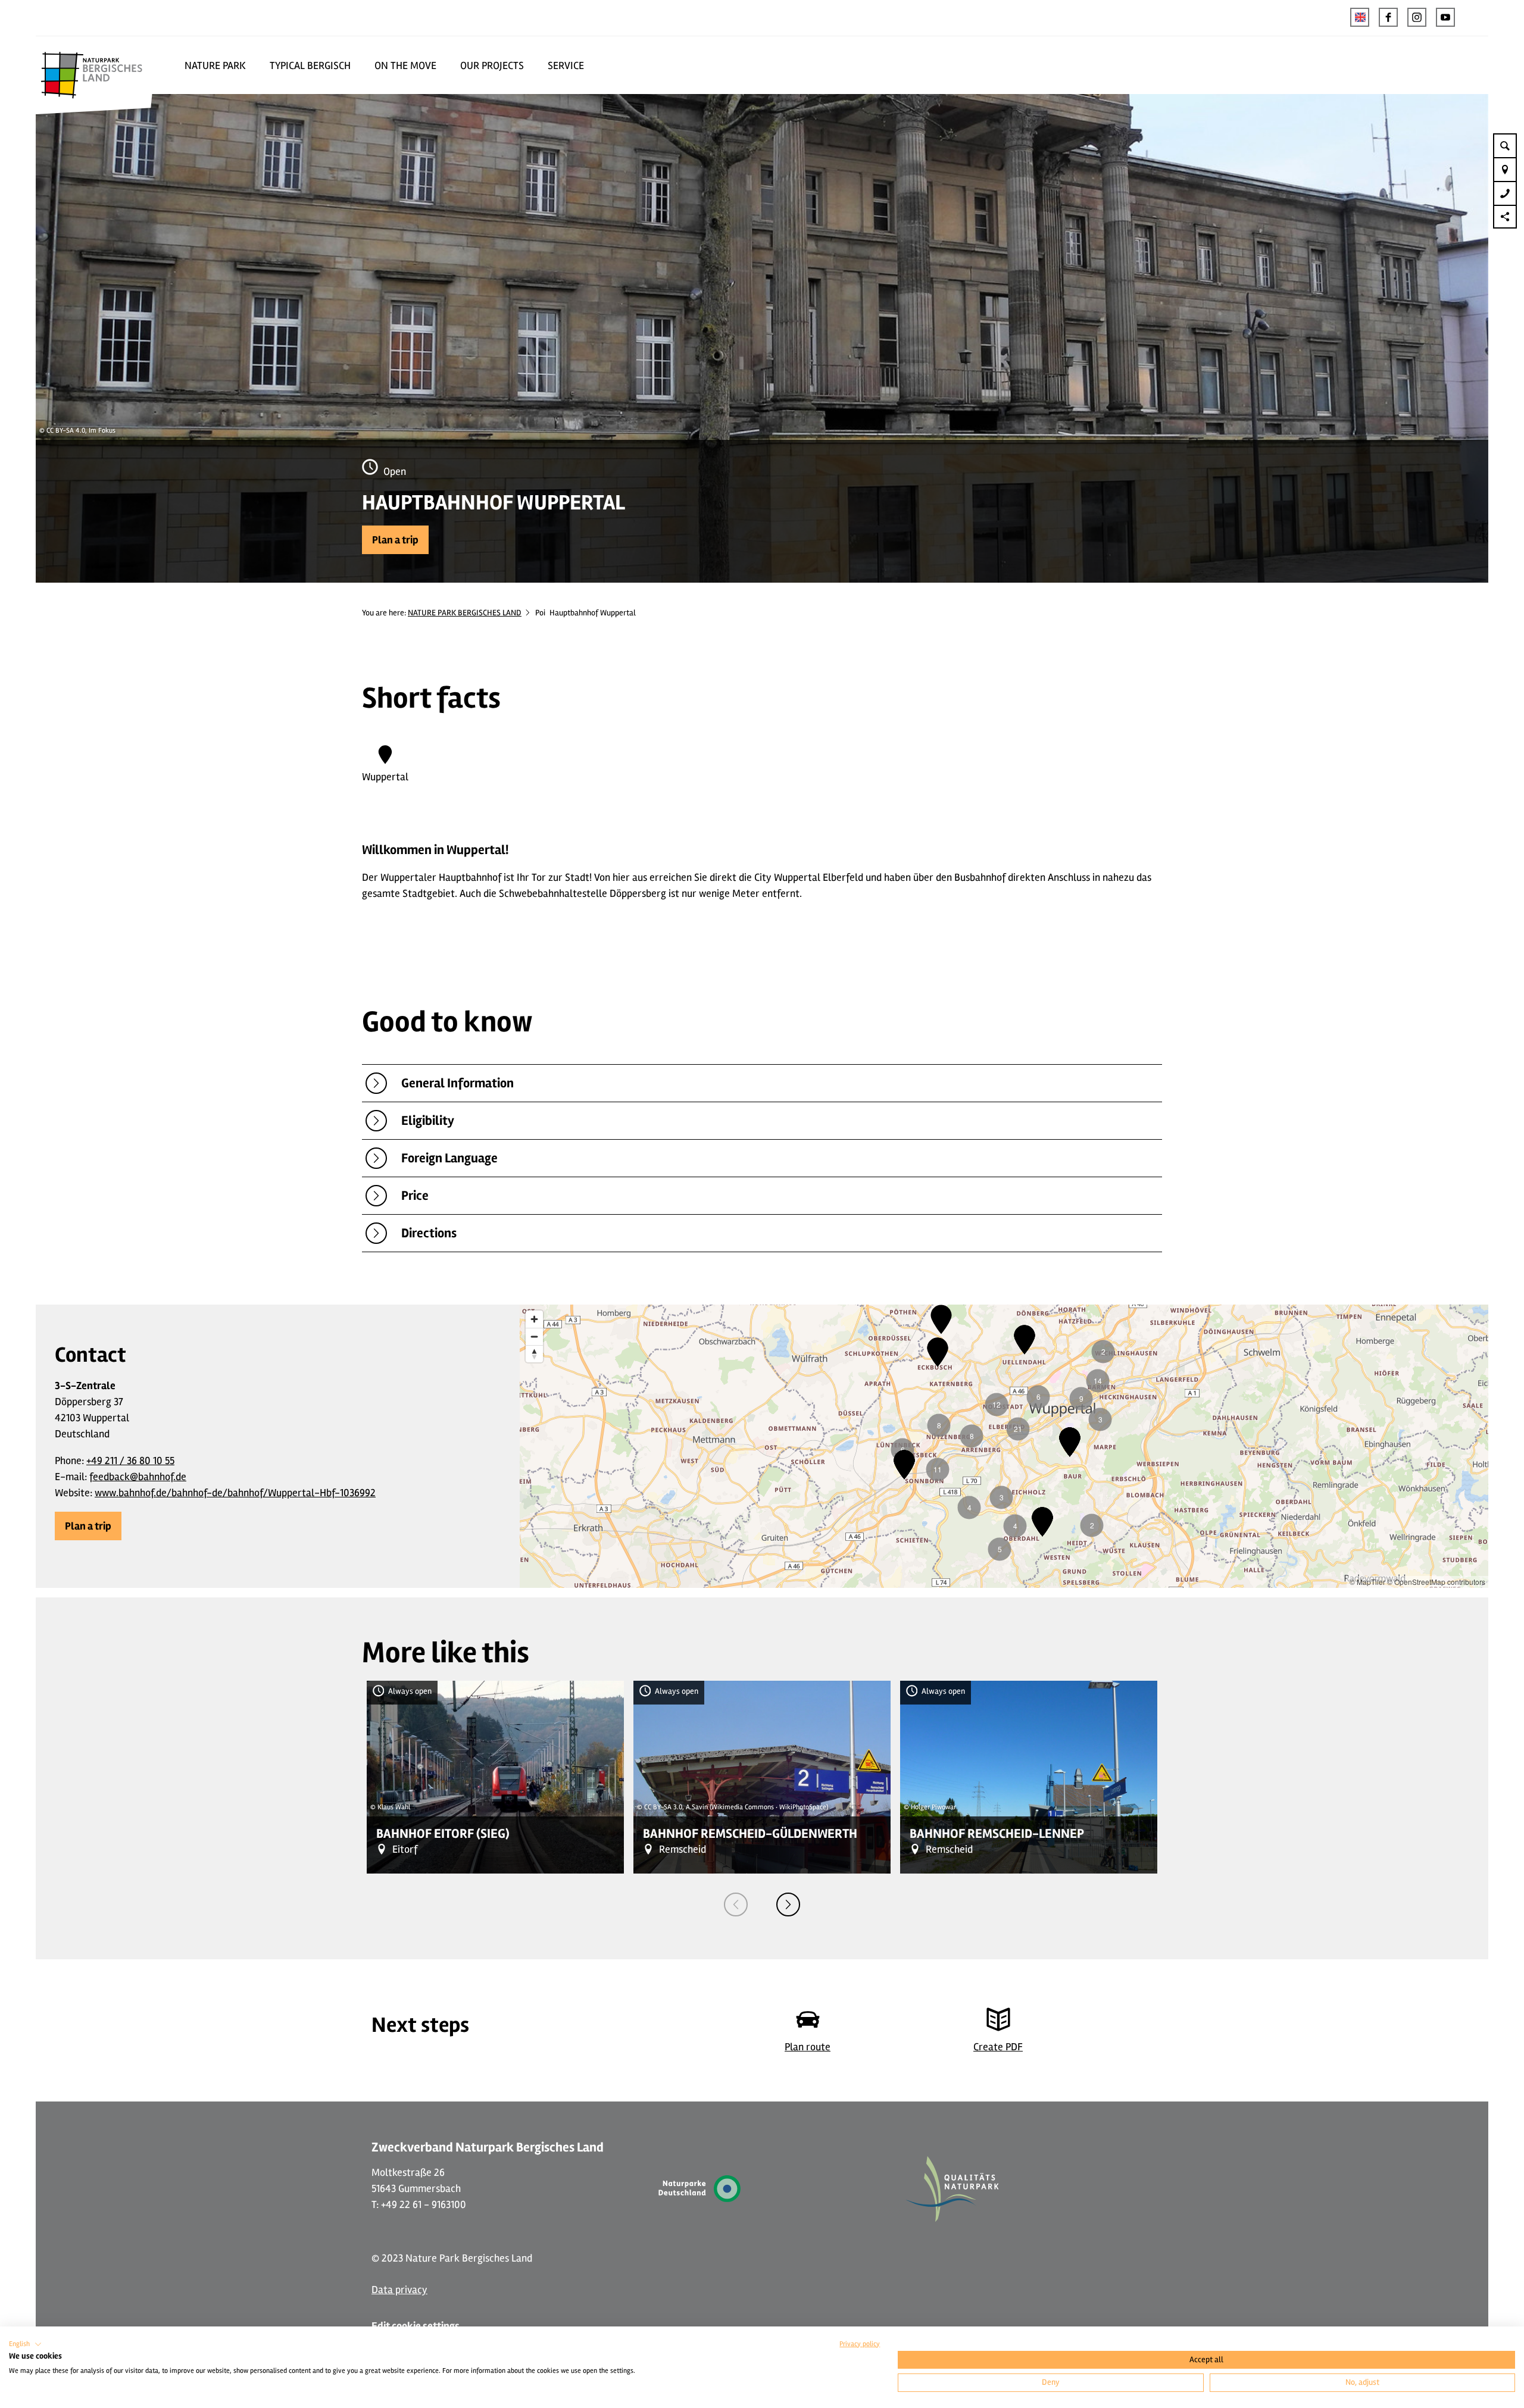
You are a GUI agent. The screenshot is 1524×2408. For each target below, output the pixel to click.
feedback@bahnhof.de (138, 1477)
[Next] (788, 1904)
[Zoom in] (534, 1319)
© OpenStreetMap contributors (1436, 1582)
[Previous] (736, 1904)
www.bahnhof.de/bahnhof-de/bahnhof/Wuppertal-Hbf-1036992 (235, 1493)
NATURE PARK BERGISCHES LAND (465, 613)
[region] (1004, 1446)
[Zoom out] (534, 1336)
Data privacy (399, 2290)
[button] (1388, 17)
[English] (1360, 17)
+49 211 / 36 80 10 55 (130, 1461)
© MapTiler (1367, 1582)
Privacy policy (860, 2344)
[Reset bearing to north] (534, 1354)
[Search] (1505, 145)
